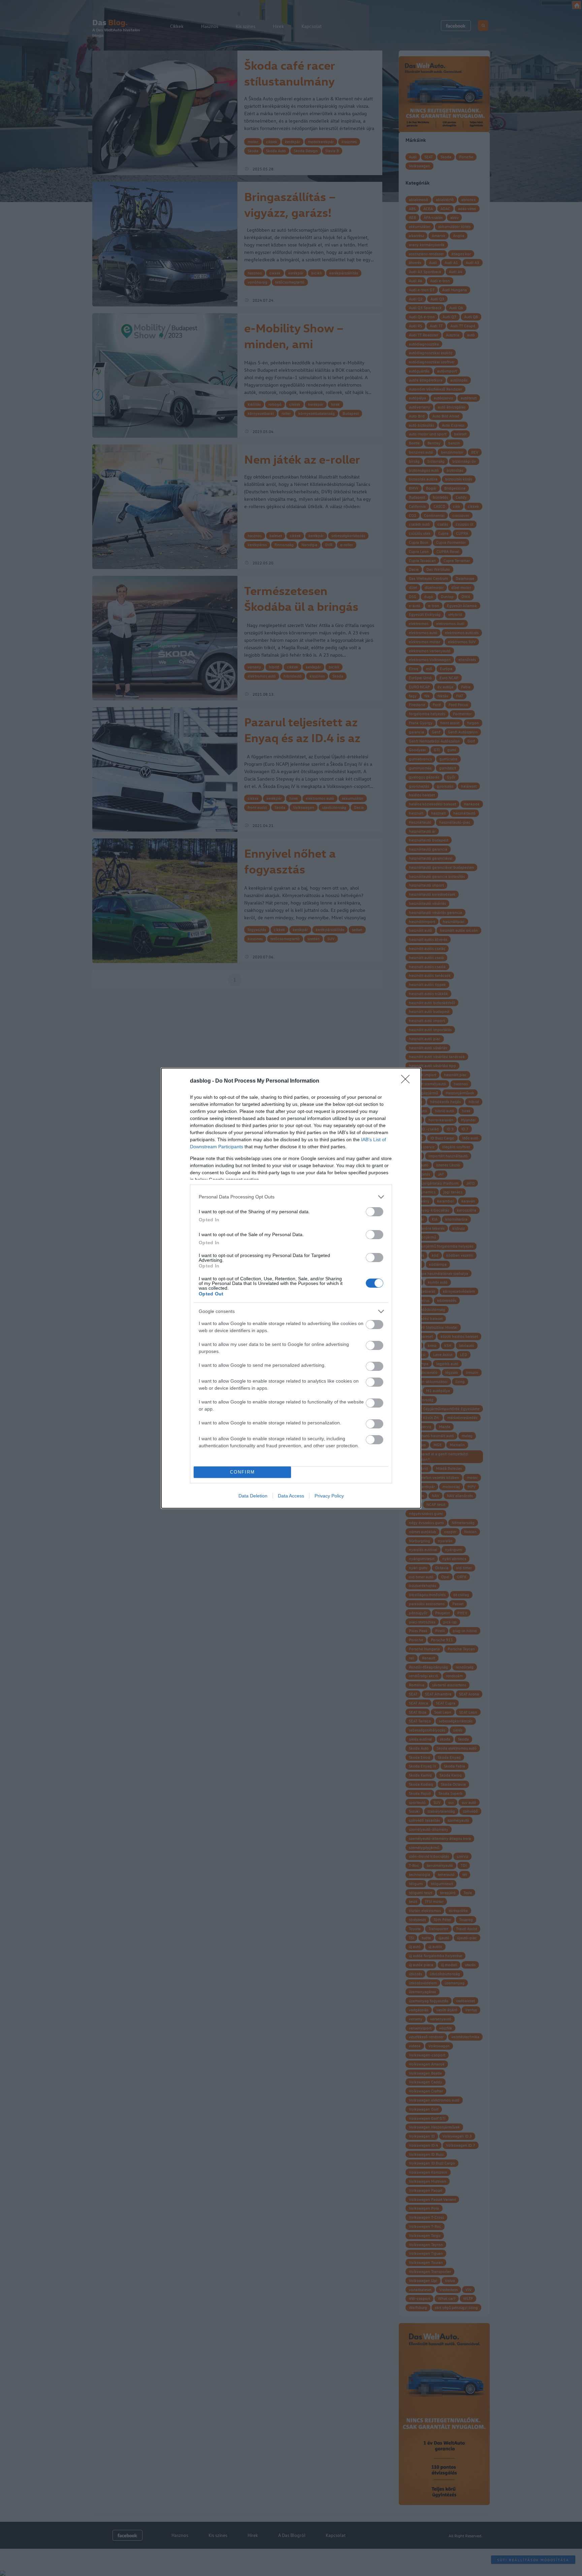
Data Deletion (253, 1496)
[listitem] (291, 1197)
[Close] (408, 1081)
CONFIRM (243, 1472)
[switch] (375, 1212)
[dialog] (291, 1288)
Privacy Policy (329, 1496)
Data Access (291, 1496)
